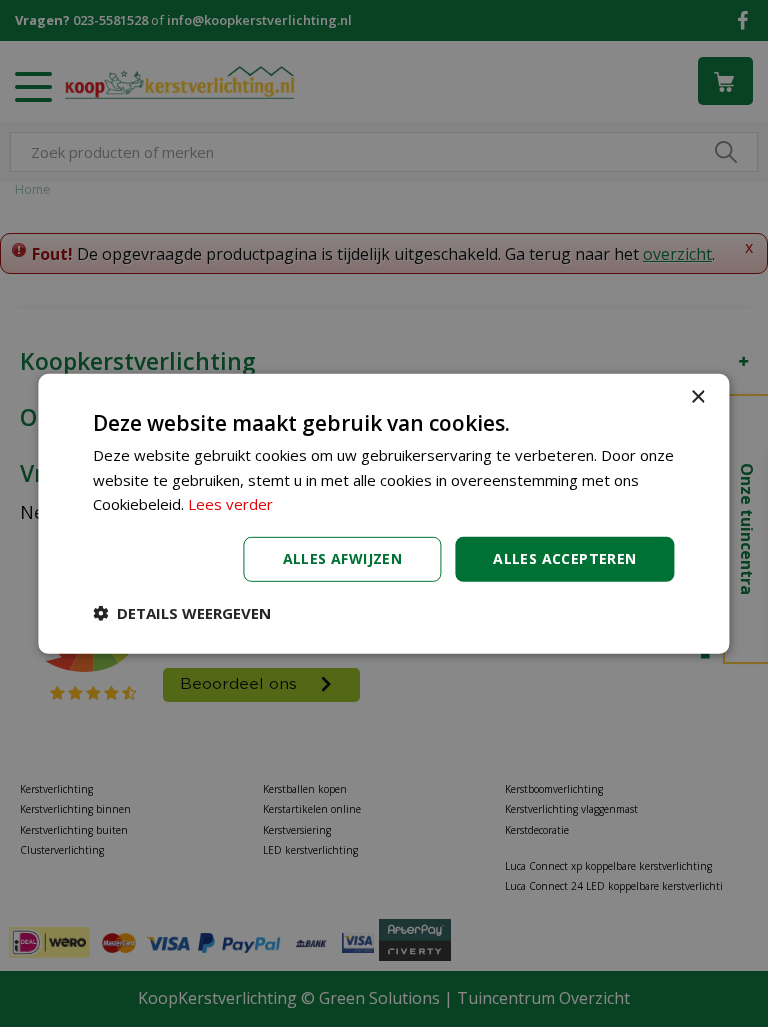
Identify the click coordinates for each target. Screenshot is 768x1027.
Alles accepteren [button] (564, 558)
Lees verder (230, 504)
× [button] (697, 396)
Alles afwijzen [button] (343, 558)
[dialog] (383, 513)
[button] (182, 613)
